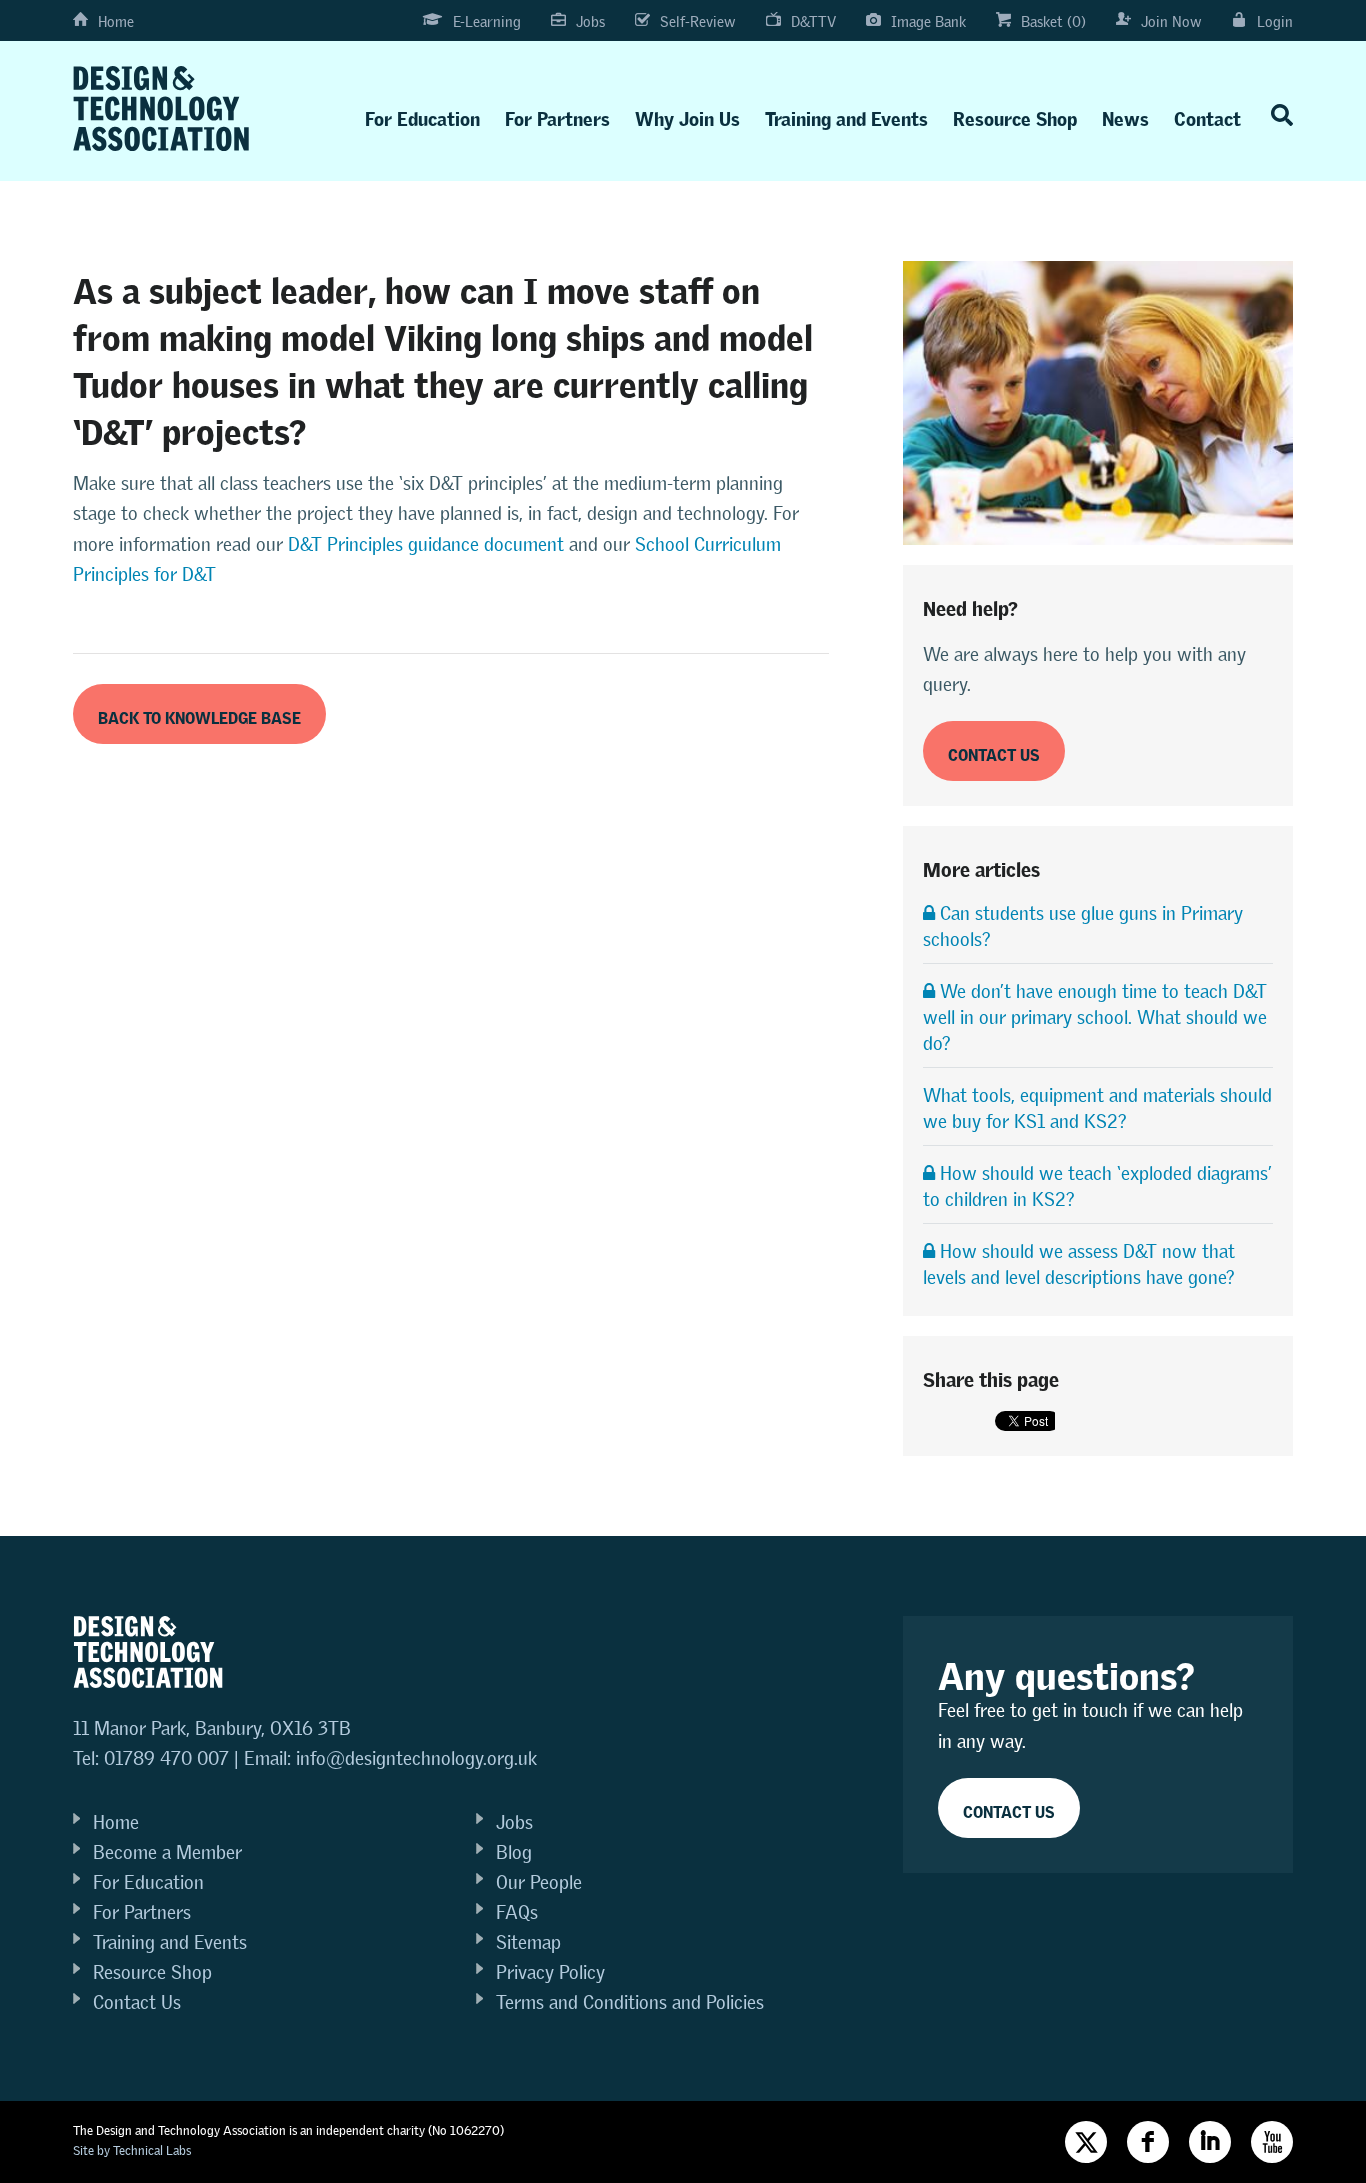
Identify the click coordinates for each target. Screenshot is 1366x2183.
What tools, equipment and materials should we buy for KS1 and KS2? (1097, 1108)
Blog (514, 1852)
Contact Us (137, 2002)
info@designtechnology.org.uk (416, 1758)
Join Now (1171, 21)
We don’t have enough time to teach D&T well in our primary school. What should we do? (1095, 1017)
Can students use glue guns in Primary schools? (1083, 926)
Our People (539, 1882)
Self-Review (698, 21)
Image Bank (928, 21)
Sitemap (528, 1942)
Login (1275, 21)
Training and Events (846, 114)
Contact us (994, 751)
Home (116, 21)
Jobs (590, 21)
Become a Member (167, 1852)
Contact (1207, 114)
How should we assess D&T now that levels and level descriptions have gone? (1079, 1264)
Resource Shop (1015, 114)
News (1125, 114)
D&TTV (813, 21)
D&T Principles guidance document (423, 544)
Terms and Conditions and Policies (630, 2002)
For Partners (557, 114)
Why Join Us (687, 114)
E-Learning (487, 21)
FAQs (517, 1912)
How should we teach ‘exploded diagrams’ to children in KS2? (1097, 1186)
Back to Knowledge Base (199, 714)
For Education (422, 114)
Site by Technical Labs (132, 2150)
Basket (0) (1053, 21)
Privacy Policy (550, 1972)
